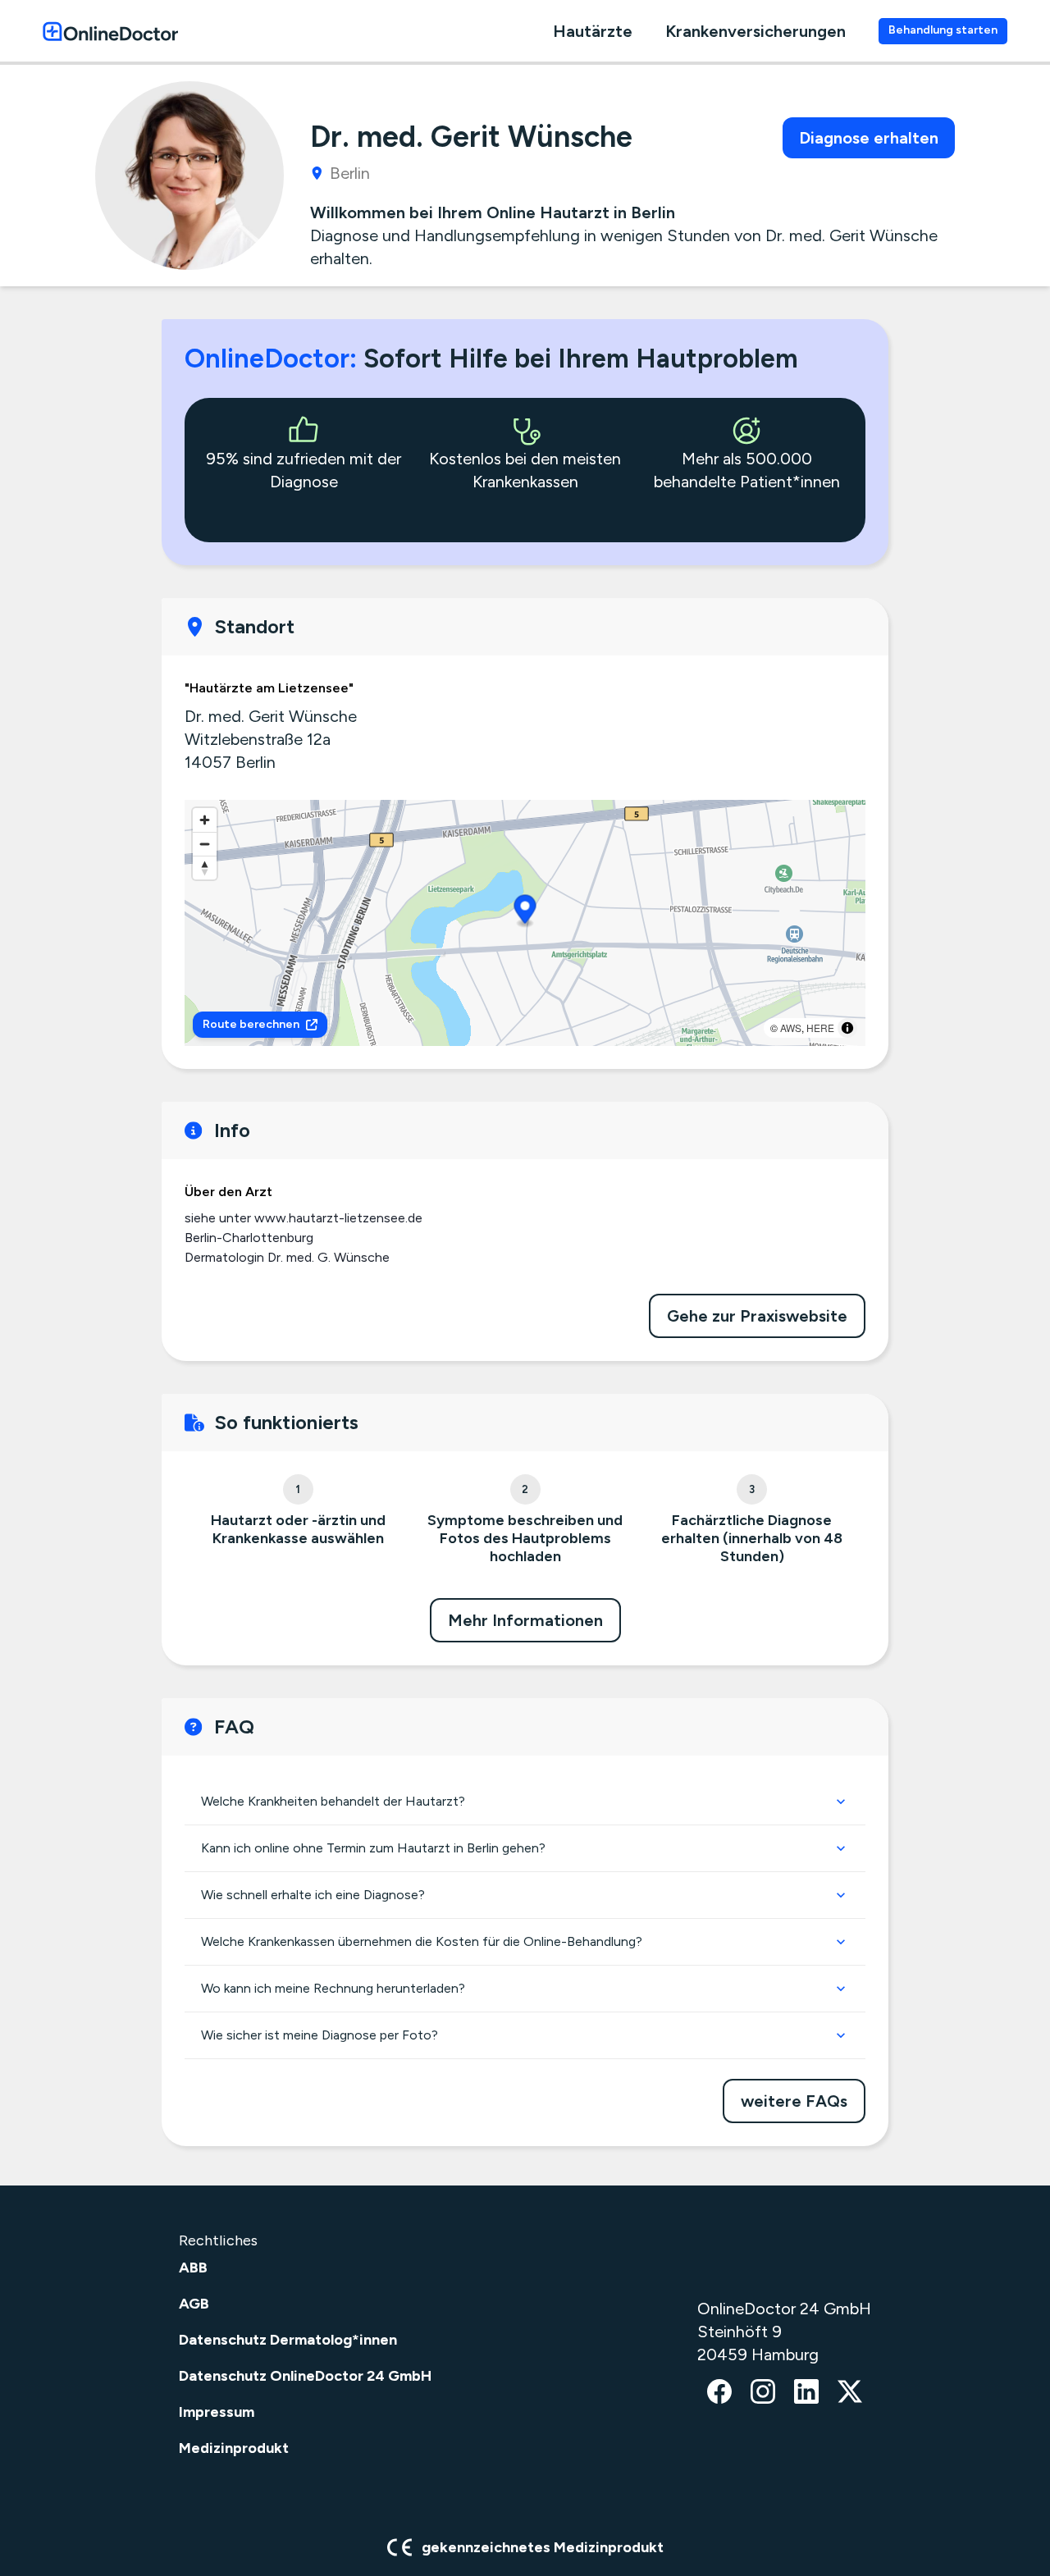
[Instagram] (763, 2393)
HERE (820, 1028)
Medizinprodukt (234, 2448)
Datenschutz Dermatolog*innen (288, 2340)
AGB (194, 2304)
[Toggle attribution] (847, 1028)
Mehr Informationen (525, 1620)
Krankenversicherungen (756, 31)
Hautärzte (593, 31)
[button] (525, 912)
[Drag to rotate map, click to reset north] (205, 868)
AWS (791, 1028)
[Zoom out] (205, 844)
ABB (193, 2268)
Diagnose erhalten (869, 138)
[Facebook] (719, 2393)
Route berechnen (251, 1024)
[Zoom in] (205, 820)
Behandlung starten (943, 30)
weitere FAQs (794, 2101)
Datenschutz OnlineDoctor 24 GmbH (305, 2376)
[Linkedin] (806, 2393)
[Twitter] (850, 2393)
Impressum (217, 2412)
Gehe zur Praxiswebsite (757, 1316)
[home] (110, 31)
